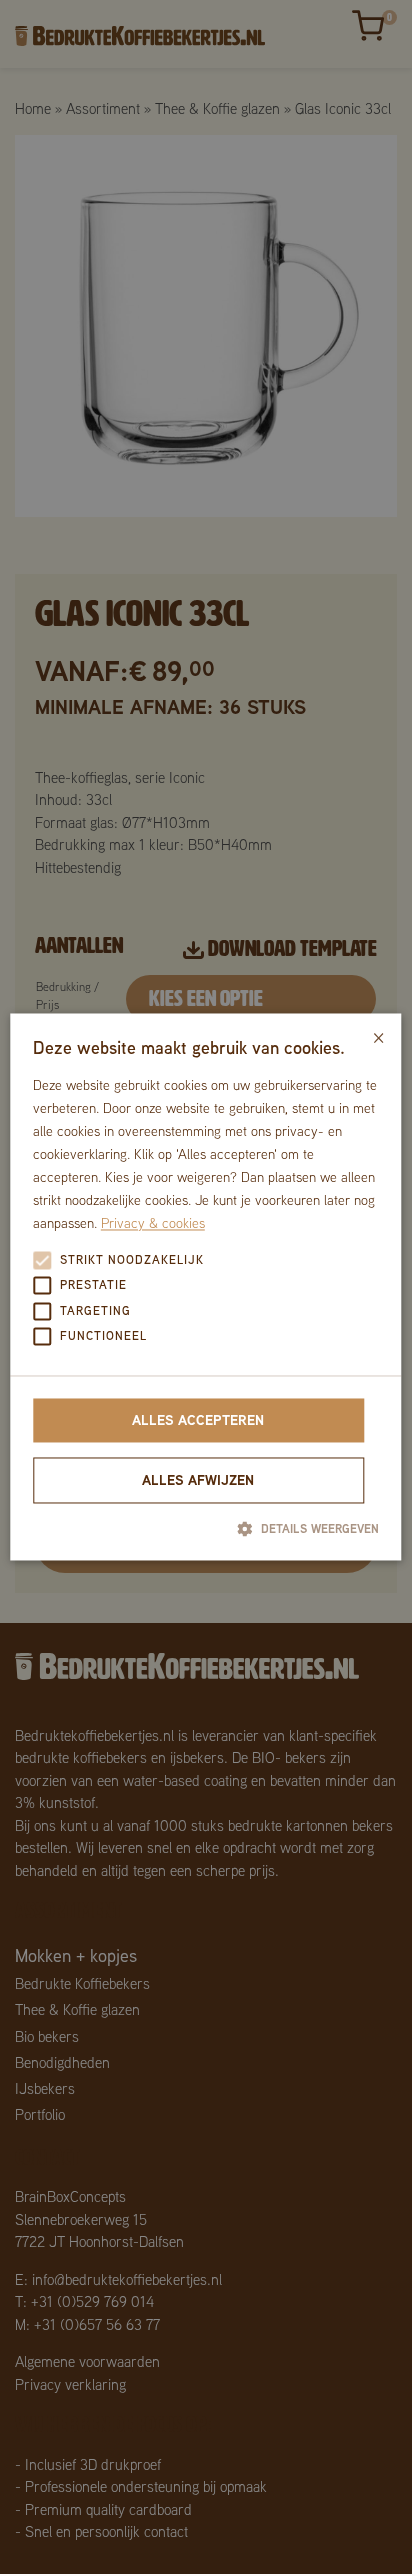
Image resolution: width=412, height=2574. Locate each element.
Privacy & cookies (153, 1224)
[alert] (206, 1287)
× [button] (378, 1035)
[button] (206, 1528)
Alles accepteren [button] (198, 1419)
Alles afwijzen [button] (198, 1479)
